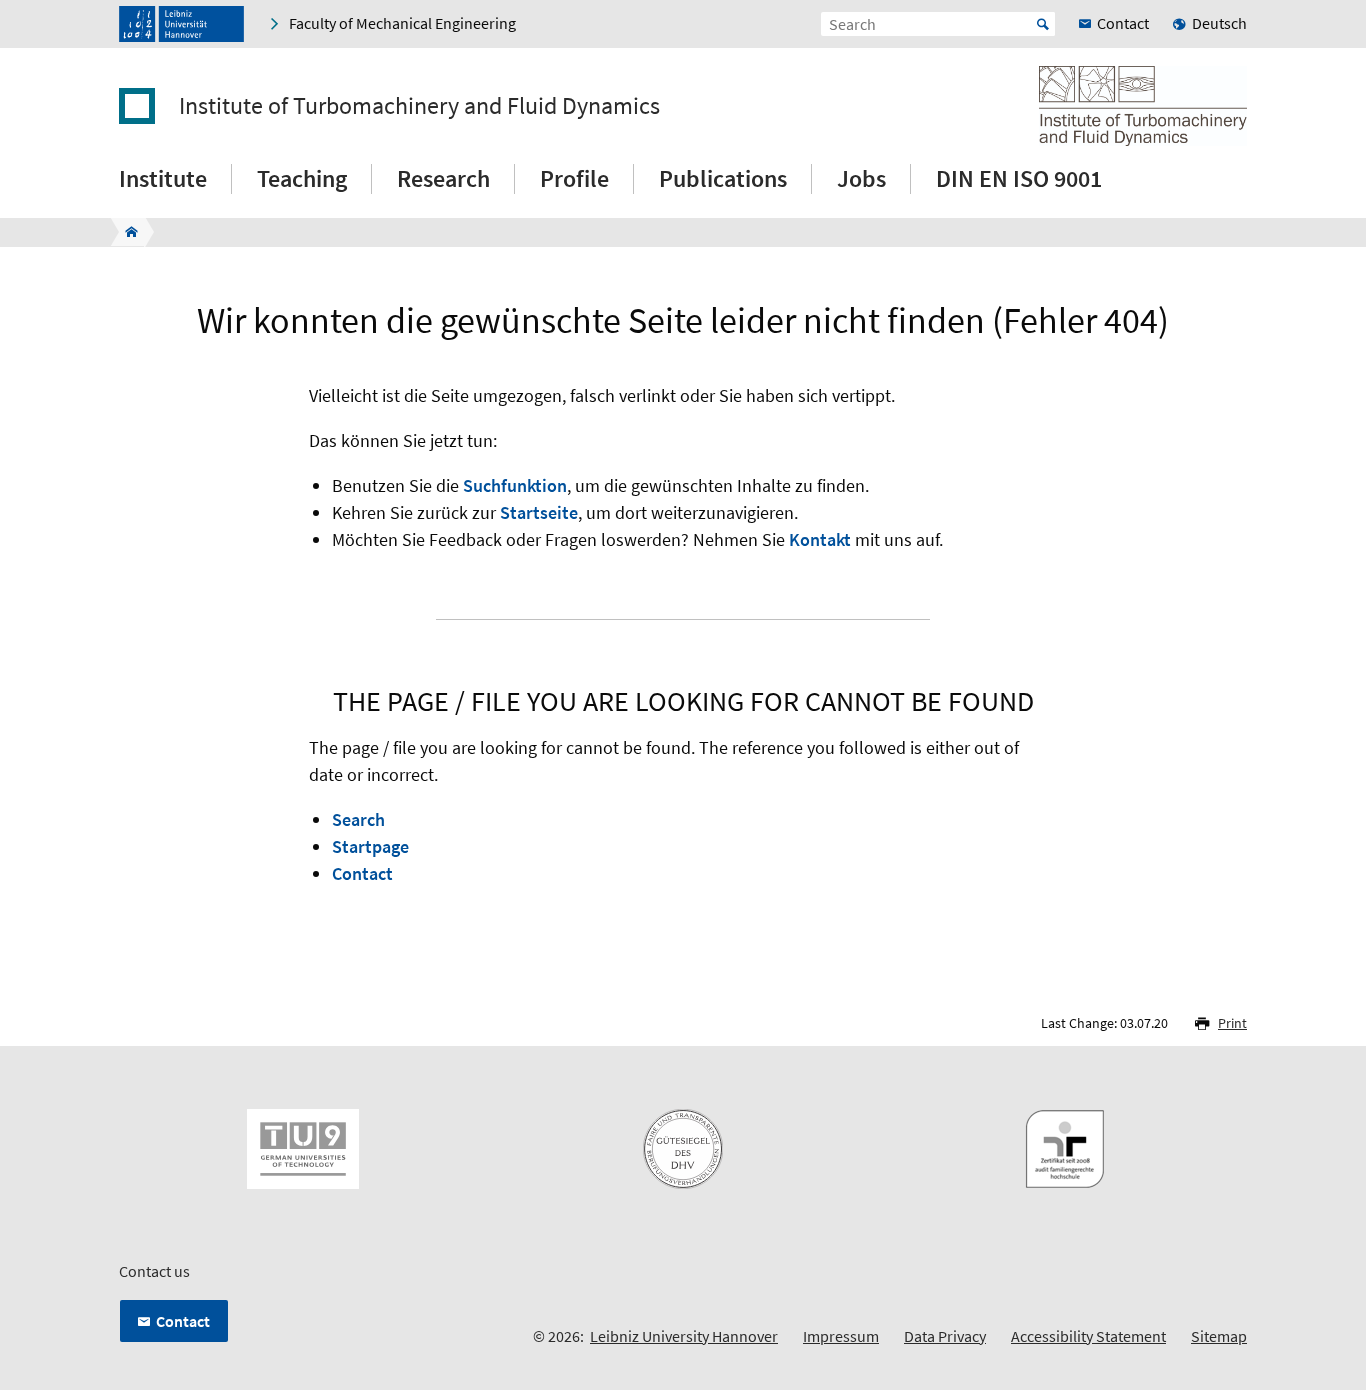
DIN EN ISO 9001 (1019, 178)
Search (358, 819)
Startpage (370, 846)
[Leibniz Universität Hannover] (181, 24)
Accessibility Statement (1088, 1336)
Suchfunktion (515, 485)
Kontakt (820, 539)
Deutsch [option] (1219, 23)
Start (1043, 24)
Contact (362, 873)
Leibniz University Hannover (684, 1336)
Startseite (539, 512)
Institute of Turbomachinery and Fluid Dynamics (419, 106)
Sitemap (1219, 1336)
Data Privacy (945, 1336)
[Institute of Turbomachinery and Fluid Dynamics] (125, 232)
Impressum (841, 1336)
